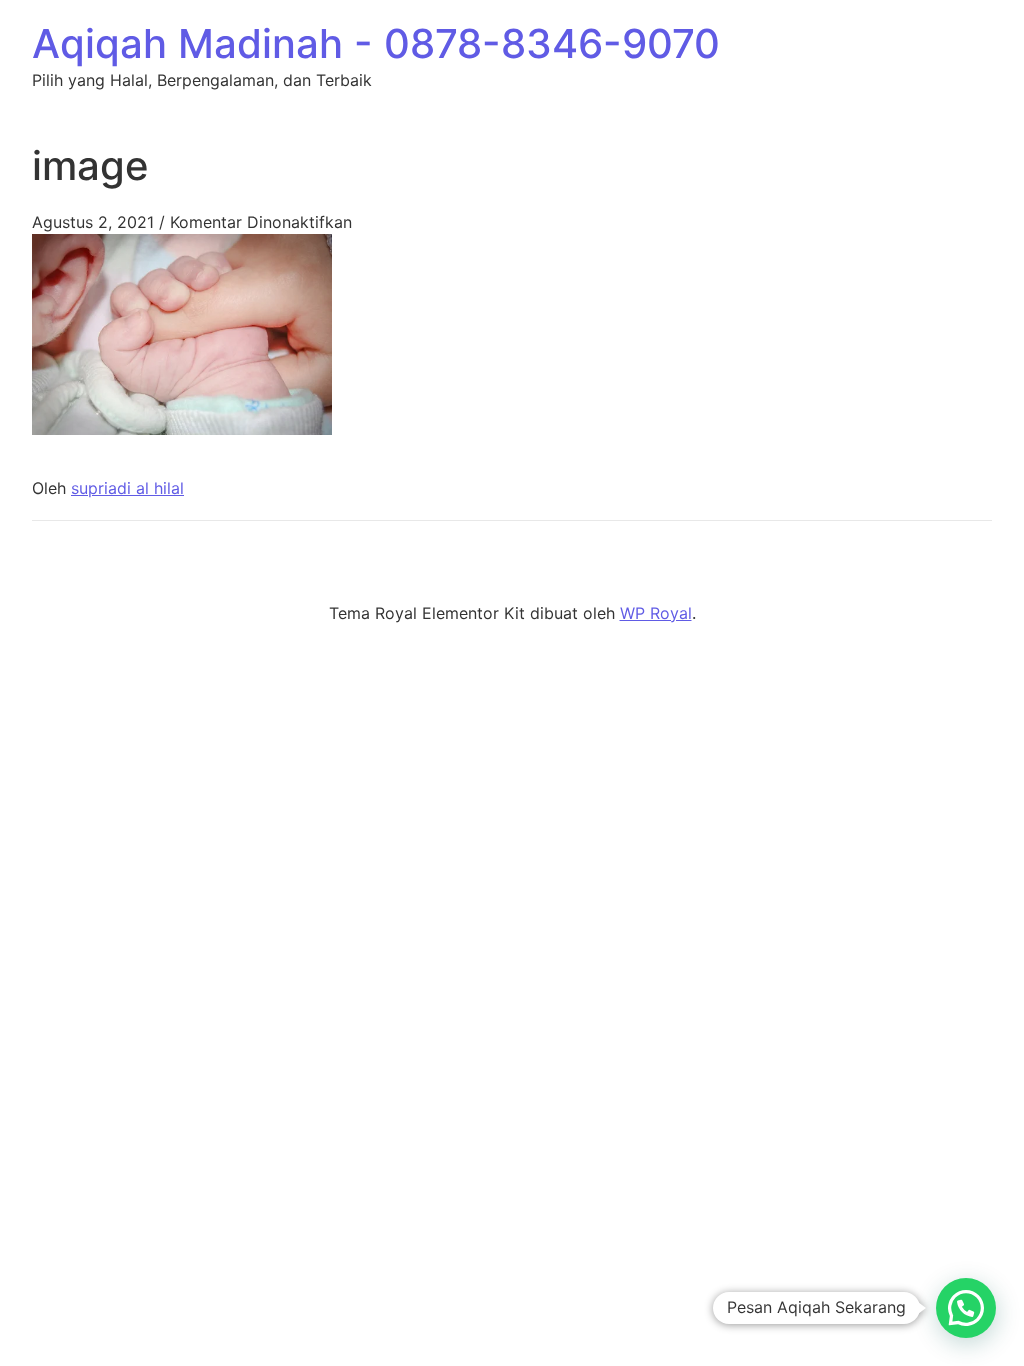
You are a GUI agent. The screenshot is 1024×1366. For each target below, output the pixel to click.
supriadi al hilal (127, 488)
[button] (966, 1308)
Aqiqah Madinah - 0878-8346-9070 (376, 43)
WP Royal (656, 613)
